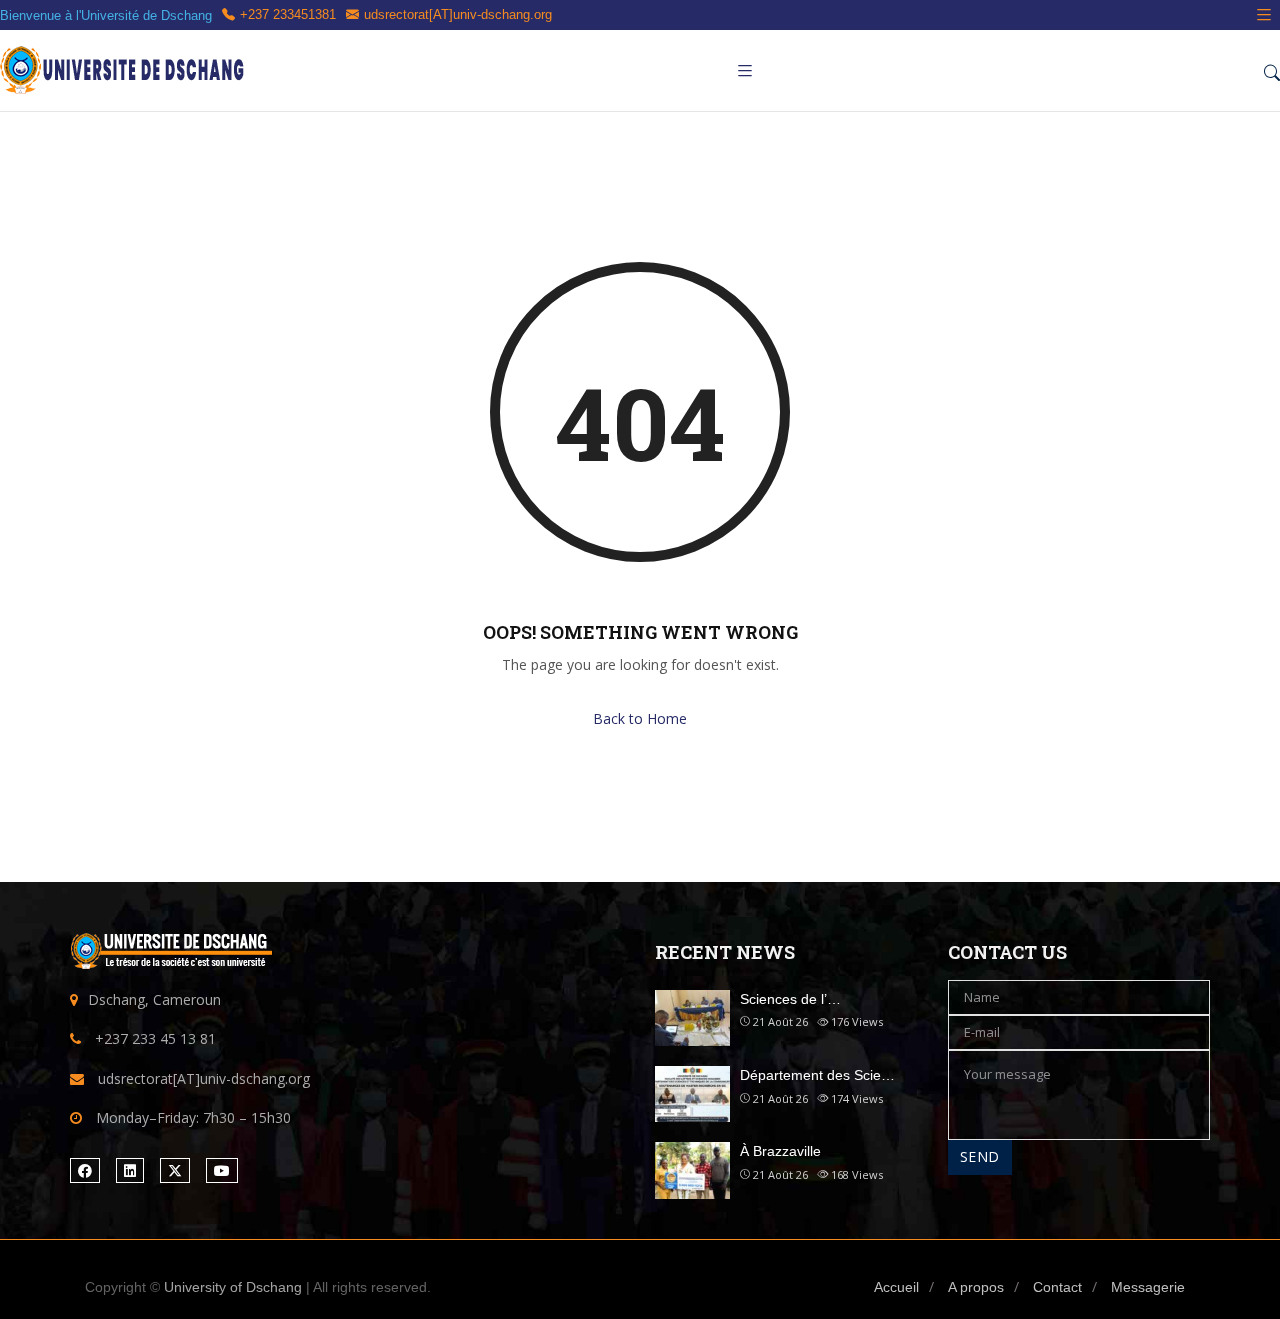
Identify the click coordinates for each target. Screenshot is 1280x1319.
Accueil (896, 1287)
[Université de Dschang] (125, 71)
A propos (976, 1287)
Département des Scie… (817, 1075)
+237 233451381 (288, 14)
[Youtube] (222, 1170)
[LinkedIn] (130, 1170)
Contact (1057, 1287)
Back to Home (640, 718)
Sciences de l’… (790, 999)
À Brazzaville (780, 1151)
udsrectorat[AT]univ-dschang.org (458, 14)
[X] (175, 1170)
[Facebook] (85, 1170)
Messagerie (1148, 1287)
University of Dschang (233, 1287)
